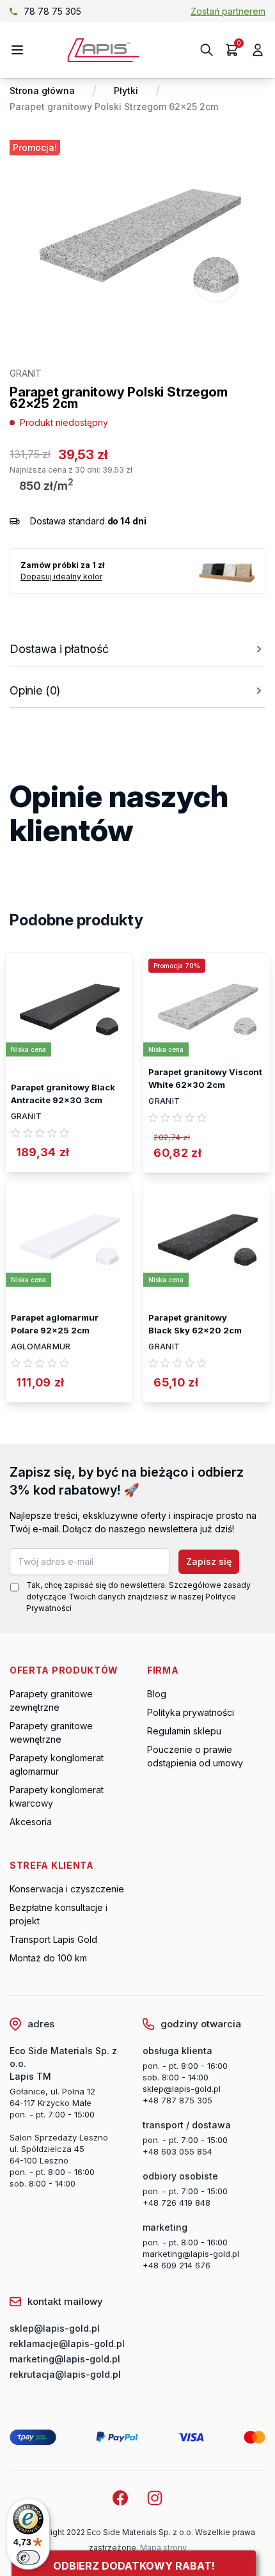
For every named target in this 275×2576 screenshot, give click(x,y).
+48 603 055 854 (177, 2151)
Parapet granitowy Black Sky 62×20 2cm (195, 1324)
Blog (157, 1694)
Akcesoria (31, 1822)
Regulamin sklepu (184, 1731)
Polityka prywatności (191, 1712)
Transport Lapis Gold (53, 1939)
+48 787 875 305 (177, 2100)
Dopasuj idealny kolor (61, 577)
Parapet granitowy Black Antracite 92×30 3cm (63, 1094)
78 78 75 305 (52, 11)
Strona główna (42, 90)
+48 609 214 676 (177, 2265)
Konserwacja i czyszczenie (67, 1889)
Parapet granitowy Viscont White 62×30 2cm (205, 1078)
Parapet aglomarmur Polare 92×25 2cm (55, 1324)
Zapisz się (209, 1561)
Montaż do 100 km (48, 1958)
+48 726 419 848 (177, 2203)
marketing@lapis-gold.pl (191, 2254)
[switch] (28, 2557)
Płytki (126, 90)
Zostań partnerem (228, 11)
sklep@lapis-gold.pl (182, 2089)
